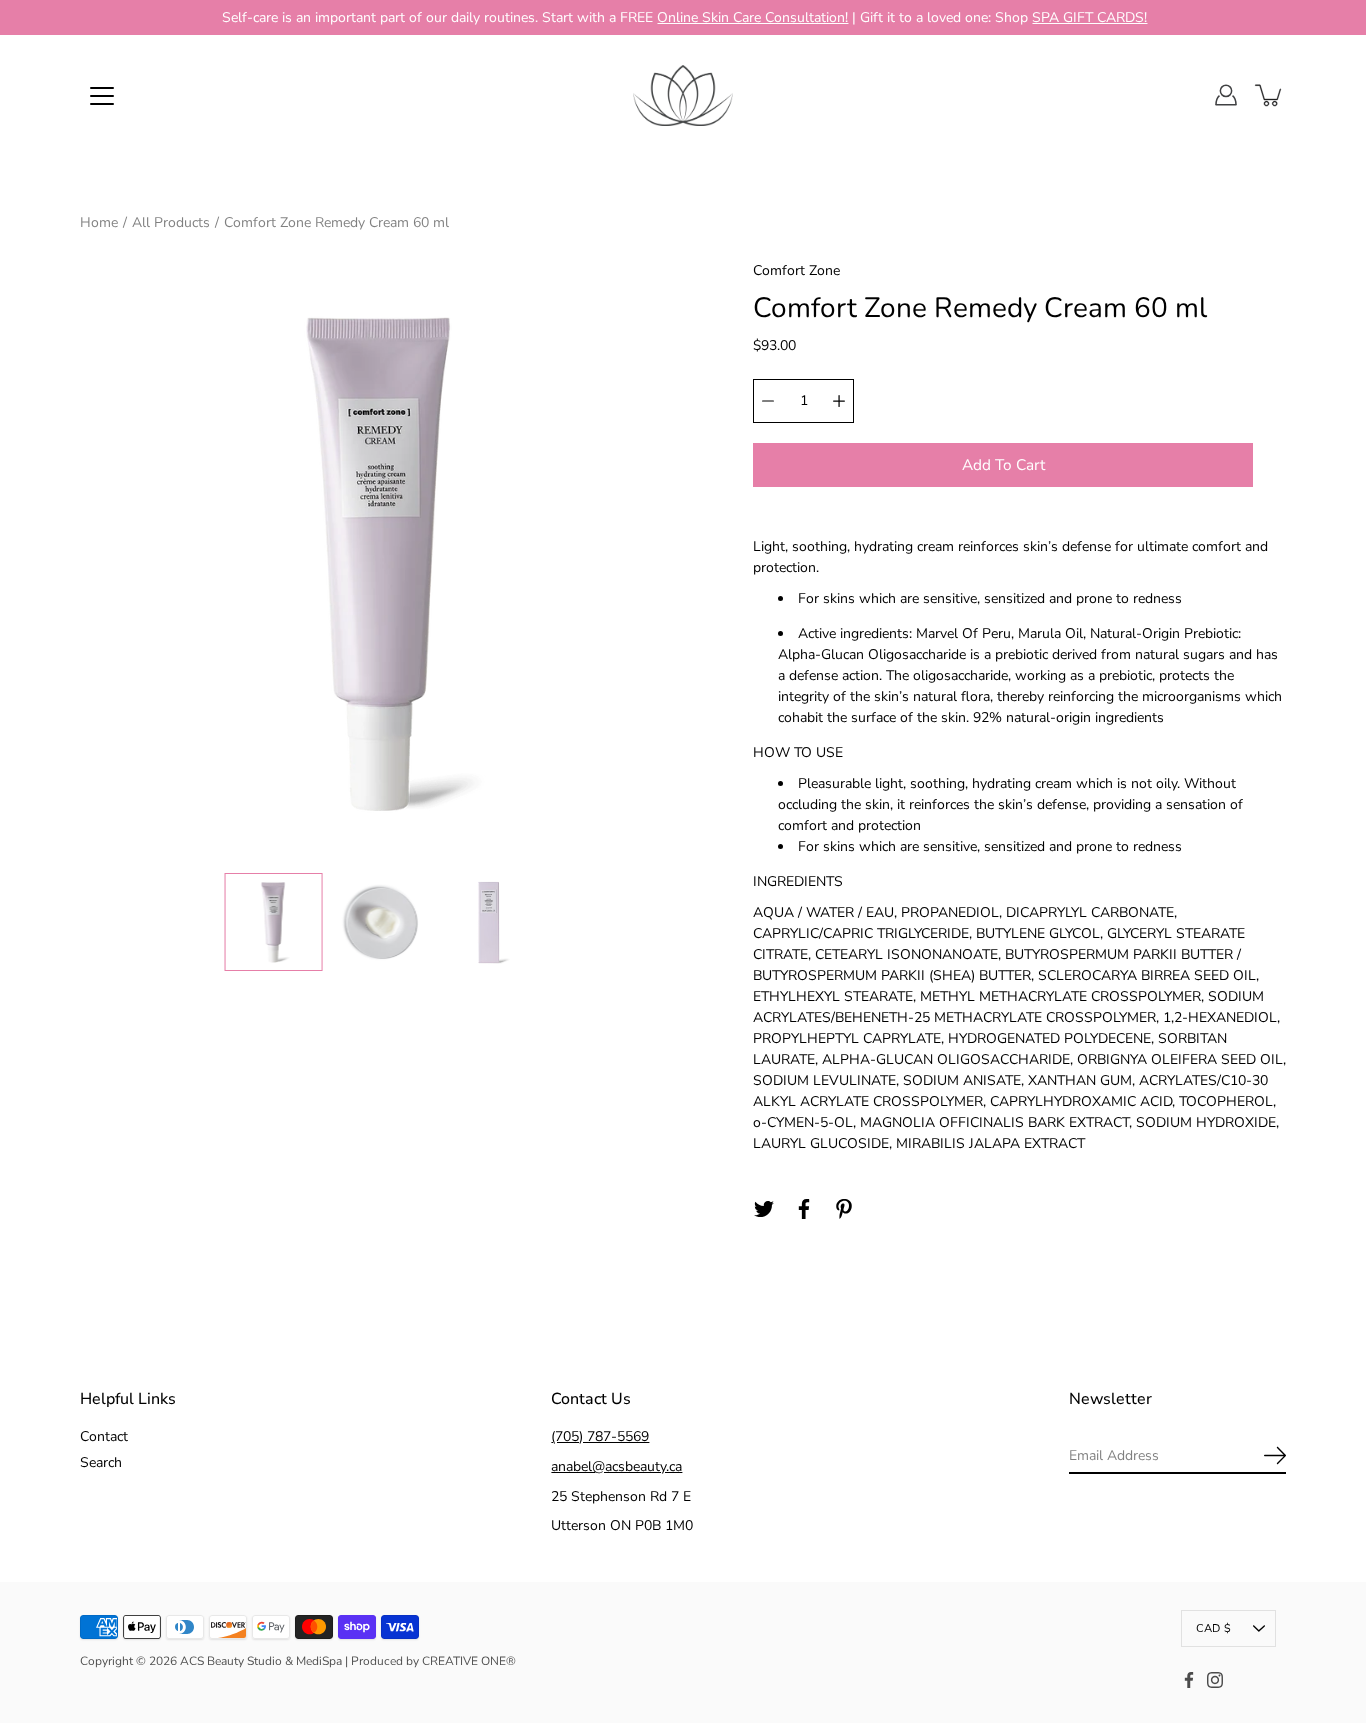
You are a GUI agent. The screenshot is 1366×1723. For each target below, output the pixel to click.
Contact (104, 1436)
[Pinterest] (844, 1209)
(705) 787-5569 (600, 1436)
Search (101, 1462)
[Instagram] (1215, 1680)
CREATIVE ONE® (469, 1661)
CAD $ (1213, 1628)
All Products (171, 222)
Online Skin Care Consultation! (752, 17)
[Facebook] (804, 1209)
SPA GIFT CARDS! (1089, 17)
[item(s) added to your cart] (1270, 95)
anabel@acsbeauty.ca (616, 1466)
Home (99, 222)
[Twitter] (764, 1209)
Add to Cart (1003, 464)
